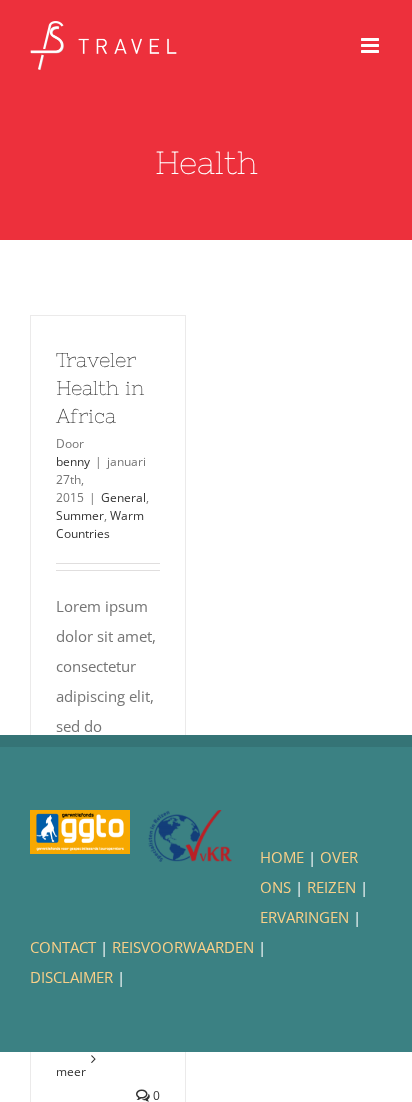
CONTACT (63, 947)
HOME (282, 857)
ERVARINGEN (304, 917)
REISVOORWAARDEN (183, 947)
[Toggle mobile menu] (371, 45)
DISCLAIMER (71, 977)
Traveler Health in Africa (100, 387)
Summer (80, 515)
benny (73, 461)
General (123, 497)
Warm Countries (100, 524)
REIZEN (331, 887)
